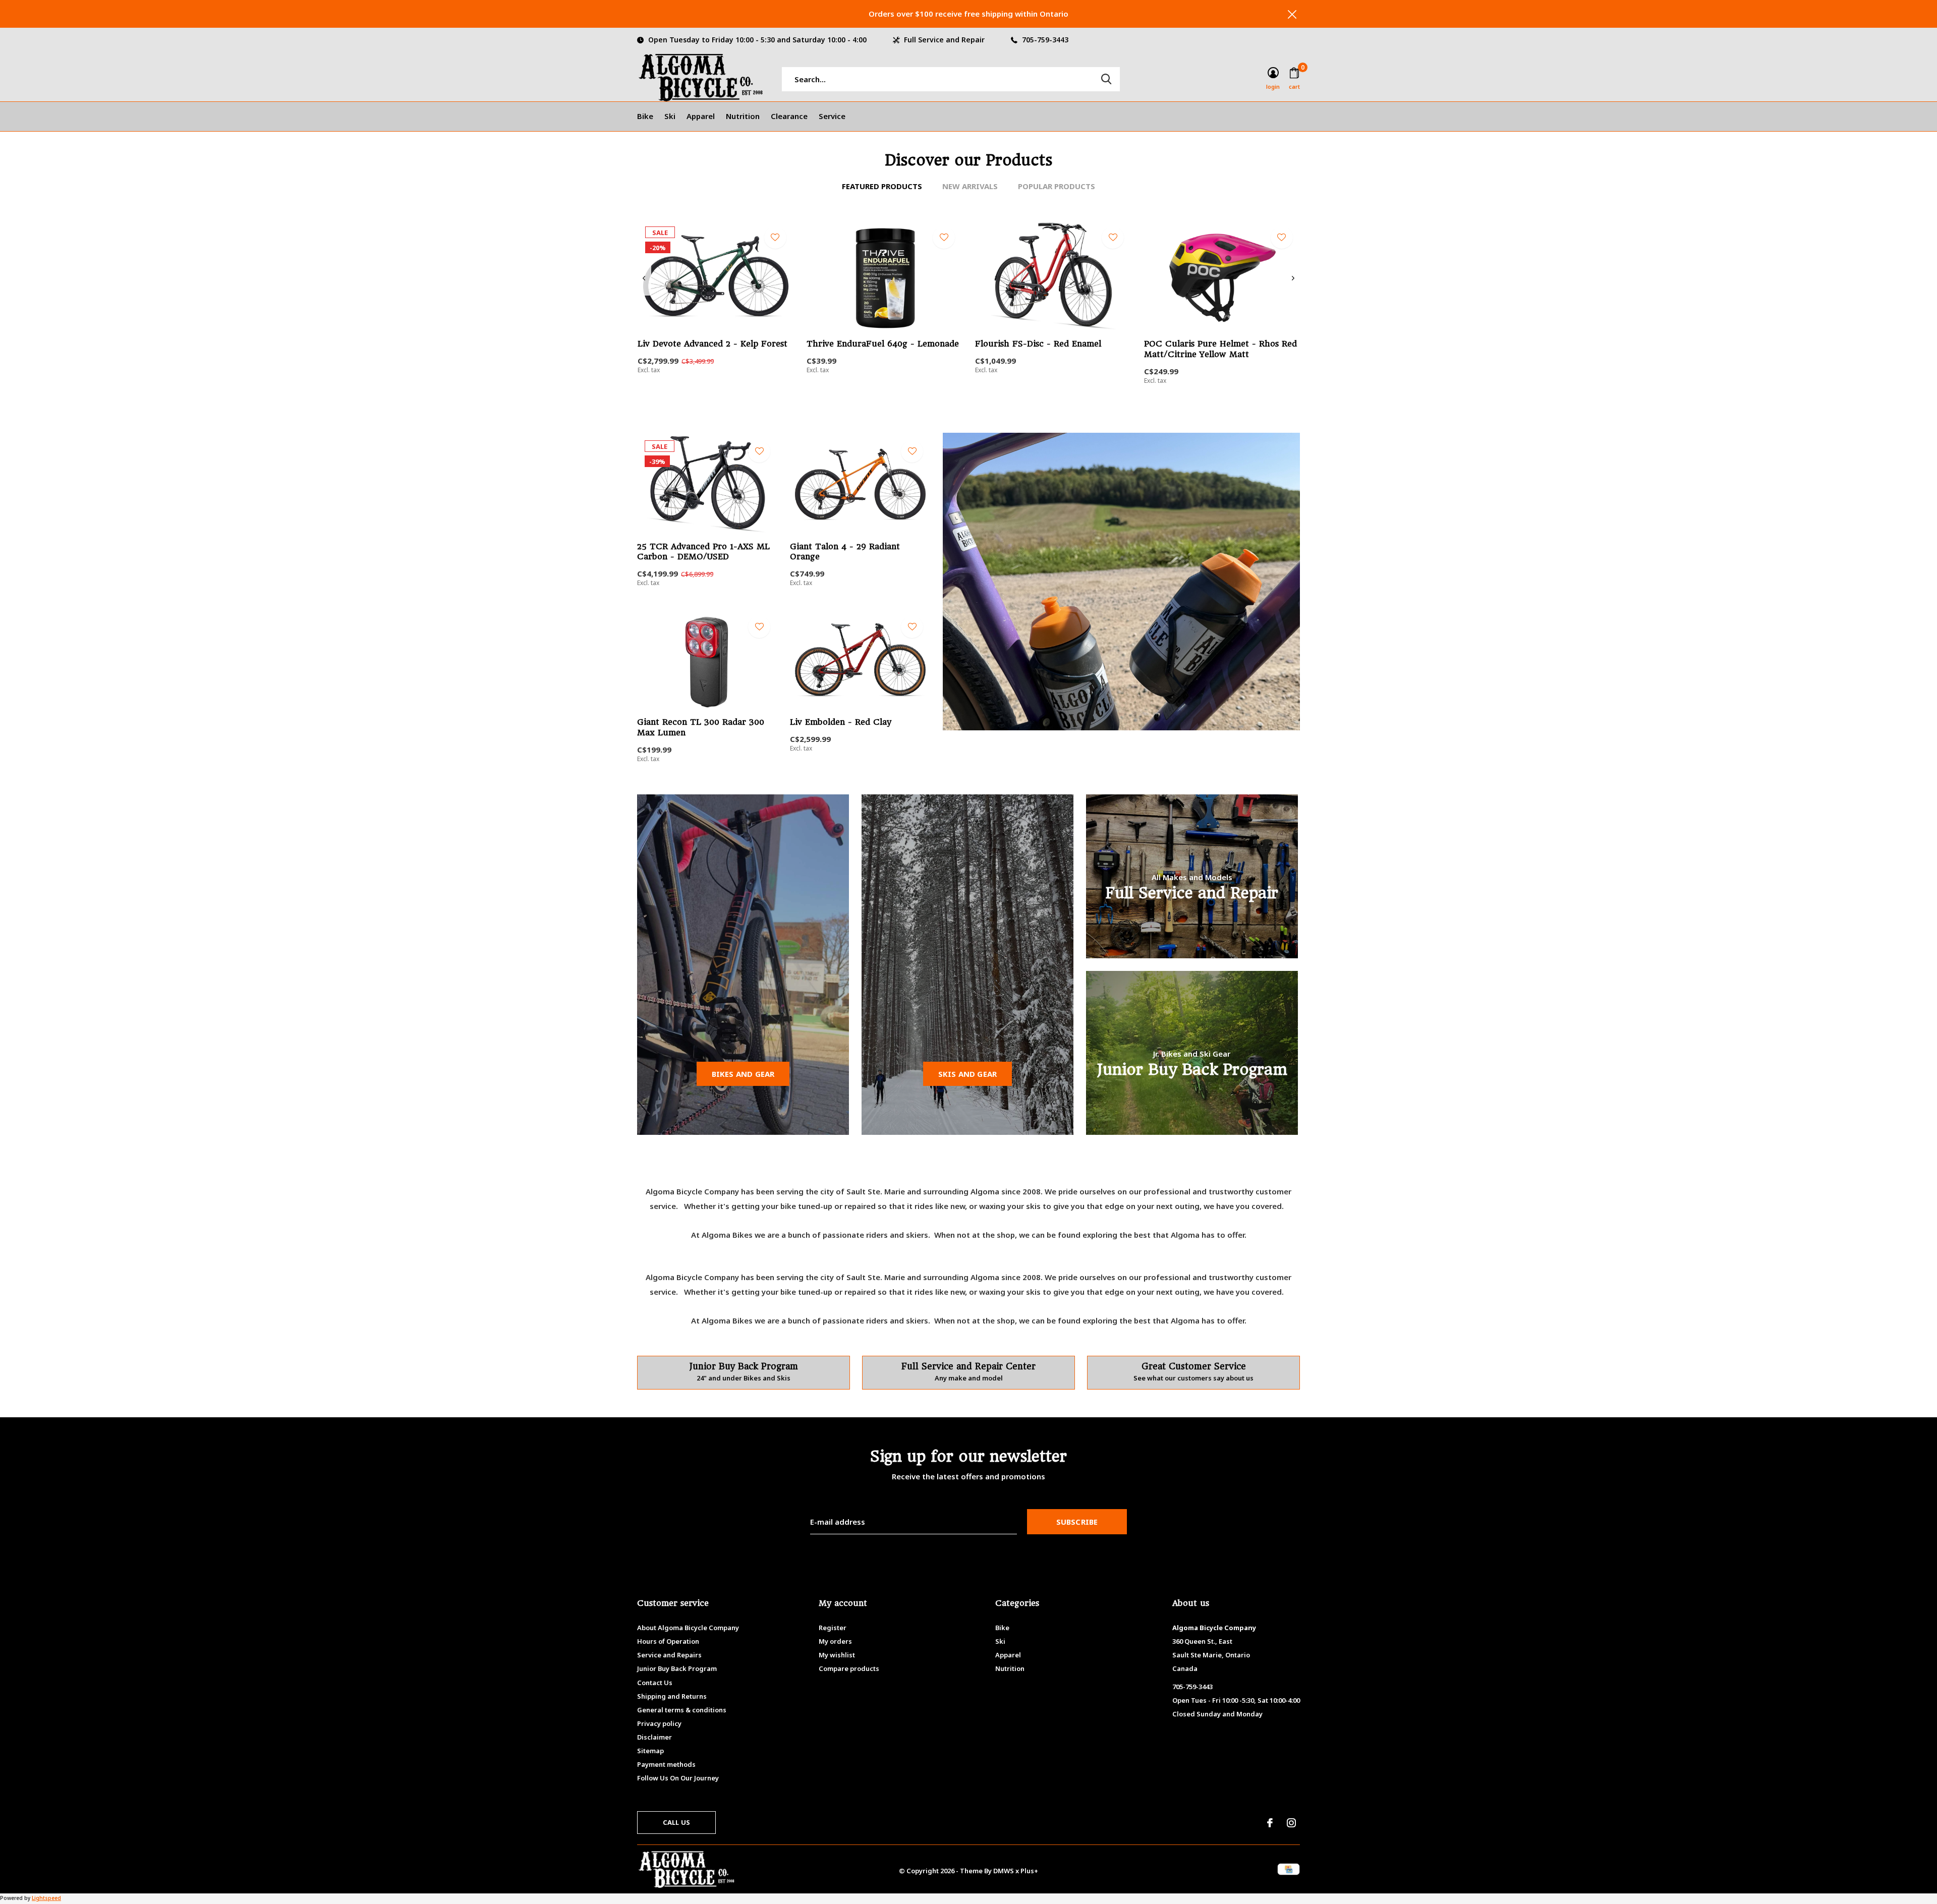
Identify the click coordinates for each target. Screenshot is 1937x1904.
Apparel (701, 116)
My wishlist (837, 1655)
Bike (645, 116)
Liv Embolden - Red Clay (841, 722)
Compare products (849, 1668)
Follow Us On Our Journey (678, 1778)
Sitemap (650, 1751)
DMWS (1004, 1871)
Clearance (789, 116)
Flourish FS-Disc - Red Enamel (1038, 344)
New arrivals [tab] (970, 186)
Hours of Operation (668, 1641)
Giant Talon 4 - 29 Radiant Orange (845, 552)
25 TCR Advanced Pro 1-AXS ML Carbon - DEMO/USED (703, 552)
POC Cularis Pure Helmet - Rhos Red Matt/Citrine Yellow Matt (1220, 349)
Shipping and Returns (672, 1696)
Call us (676, 1822)
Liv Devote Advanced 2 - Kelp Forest (713, 344)
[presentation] (644, 278)
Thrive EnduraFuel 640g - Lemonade (883, 344)
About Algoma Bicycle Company (688, 1628)
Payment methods (666, 1764)
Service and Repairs (669, 1655)
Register (833, 1628)
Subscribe (1077, 1522)
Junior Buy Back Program (677, 1668)
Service (832, 116)
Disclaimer (654, 1737)
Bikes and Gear (743, 1074)
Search (1106, 79)
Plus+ (1029, 1871)
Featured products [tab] (882, 186)
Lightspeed (46, 1898)
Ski (670, 116)
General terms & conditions (682, 1710)
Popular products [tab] (1057, 186)
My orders (835, 1641)
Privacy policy (659, 1723)
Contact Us (655, 1683)
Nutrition (743, 116)
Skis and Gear (968, 1074)
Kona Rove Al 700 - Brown (1539, 842)
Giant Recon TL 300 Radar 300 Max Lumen (701, 727)
